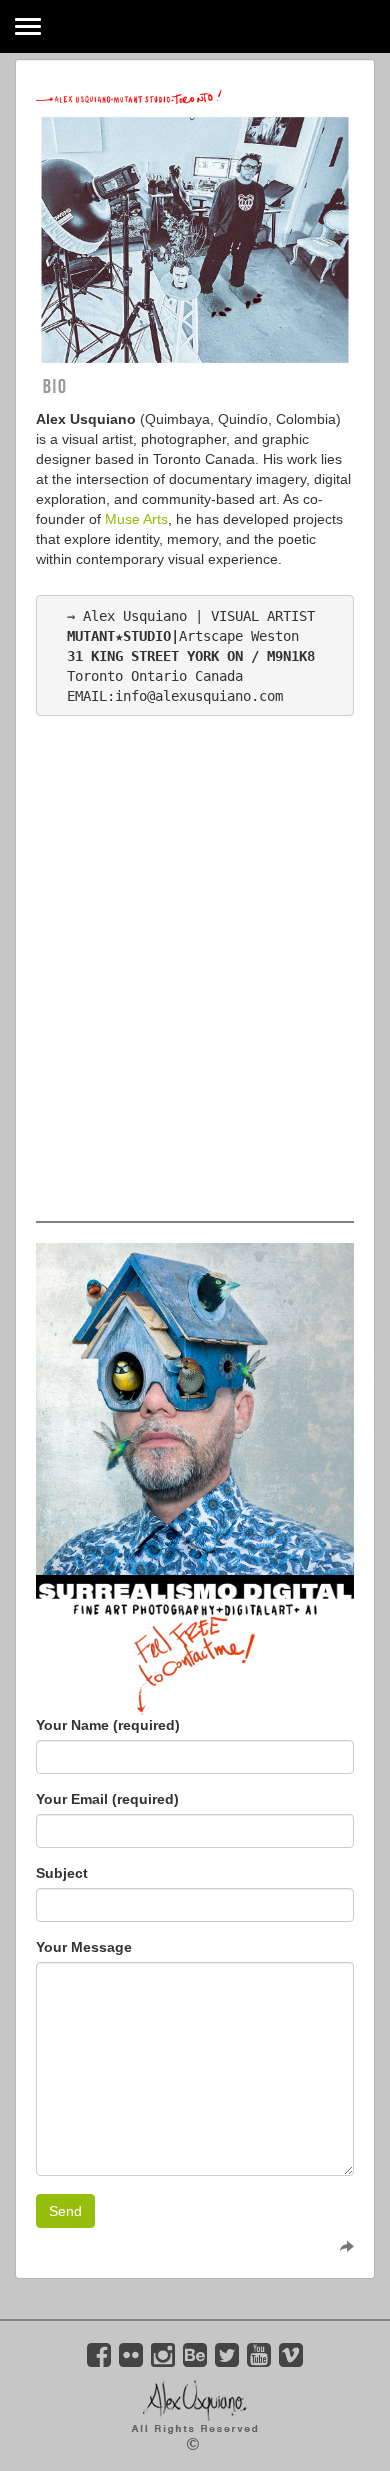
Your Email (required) (107, 1799)
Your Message (84, 1947)
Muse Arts (134, 519)
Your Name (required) (108, 1725)
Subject (62, 1873)
